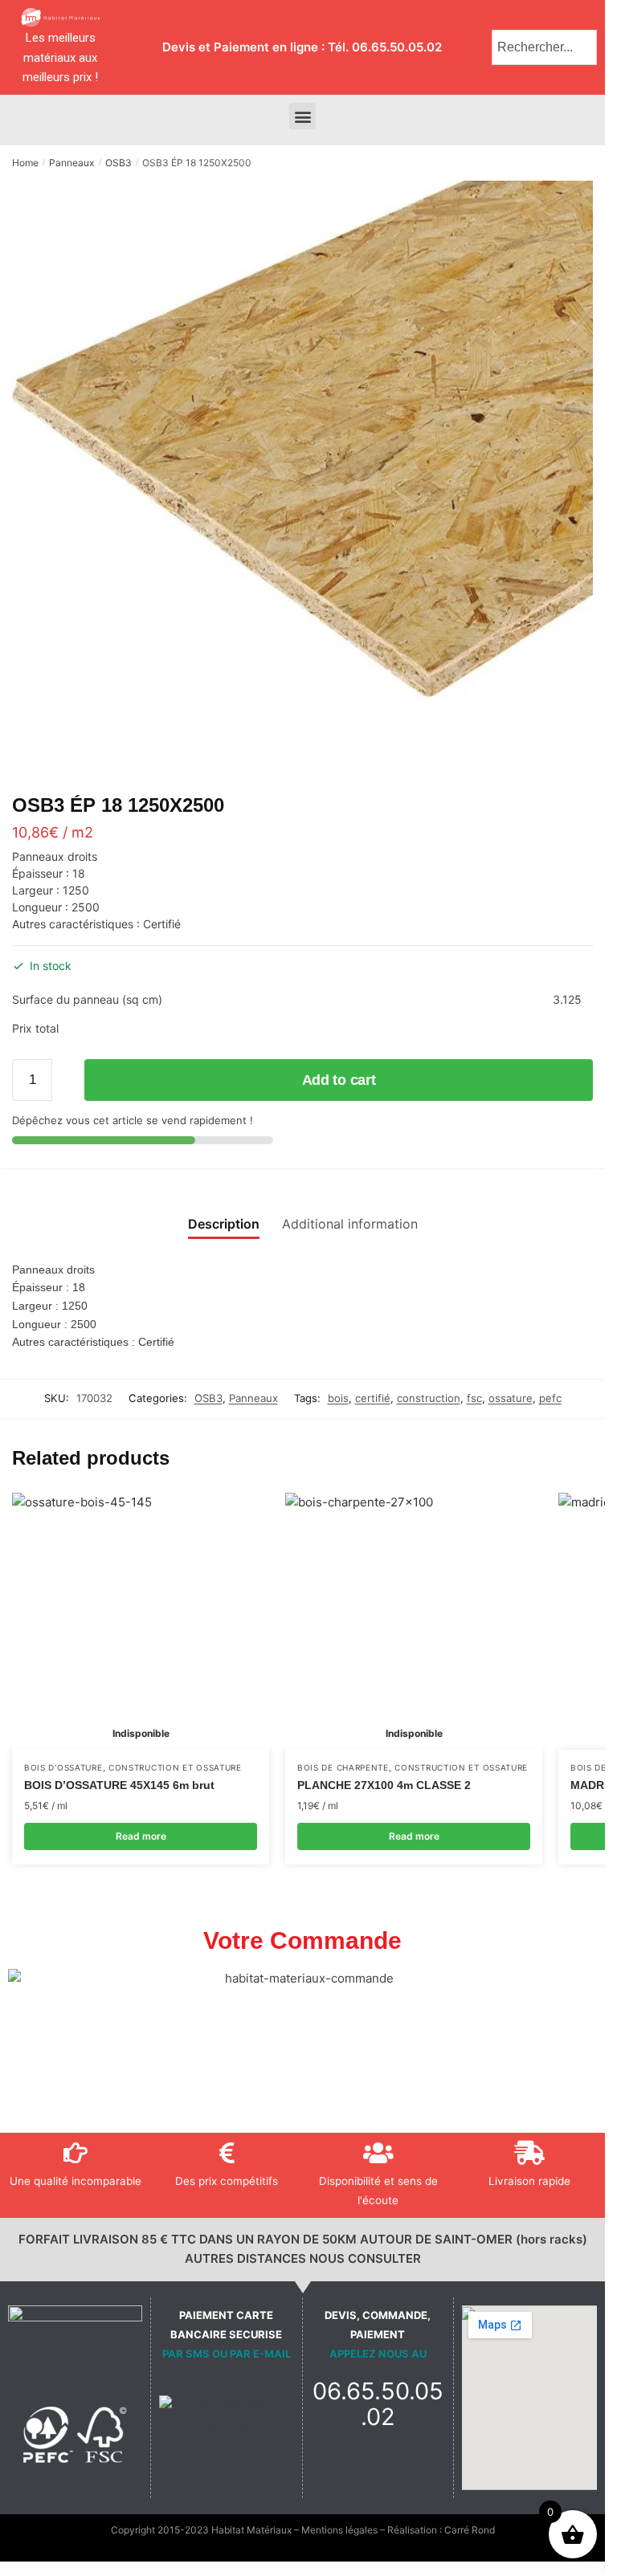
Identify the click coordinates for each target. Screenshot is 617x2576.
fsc (474, 1398)
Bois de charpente (343, 1767)
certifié (373, 1398)
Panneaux (72, 163)
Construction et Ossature (175, 1767)
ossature (511, 1398)
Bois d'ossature (63, 1767)
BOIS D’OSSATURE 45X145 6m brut (119, 1785)
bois (338, 1398)
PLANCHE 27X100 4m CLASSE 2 (384, 1785)
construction (429, 1398)
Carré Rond (470, 2530)
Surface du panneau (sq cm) (87, 999)
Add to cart (339, 1080)
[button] (302, 116)
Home (25, 163)
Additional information (350, 1224)
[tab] (224, 1211)
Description (224, 1224)
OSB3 (118, 163)
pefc (550, 1398)
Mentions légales (339, 2530)
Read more (141, 1836)
